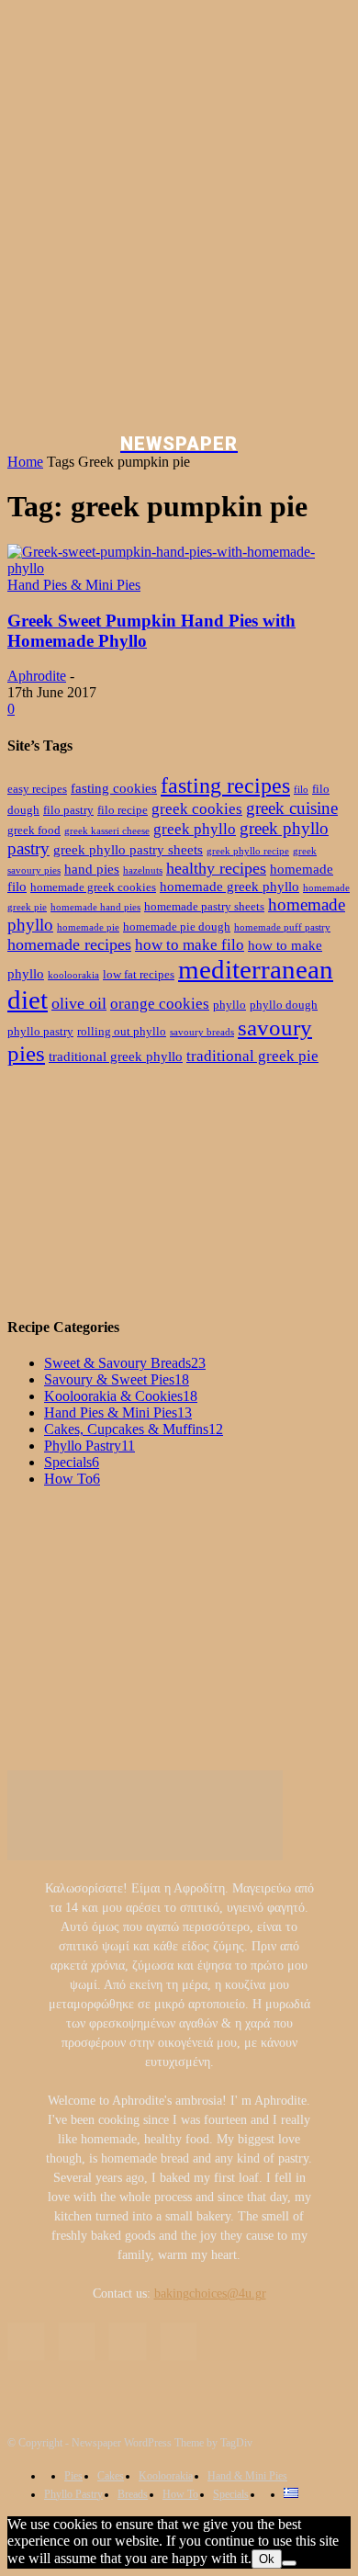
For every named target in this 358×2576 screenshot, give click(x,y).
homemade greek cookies (93, 887)
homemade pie (88, 927)
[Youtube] (179, 2341)
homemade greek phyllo (229, 886)
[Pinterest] (127, 2341)
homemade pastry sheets (204, 906)
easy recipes (37, 789)
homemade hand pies (95, 907)
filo (301, 790)
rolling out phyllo (122, 1031)
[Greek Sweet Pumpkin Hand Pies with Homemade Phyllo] (179, 568)
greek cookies (197, 809)
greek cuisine (292, 808)
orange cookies (160, 1004)
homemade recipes (69, 944)
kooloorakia (73, 975)
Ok (267, 2559)
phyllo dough (284, 1005)
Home (25, 462)
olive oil (79, 1003)
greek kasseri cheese (107, 831)
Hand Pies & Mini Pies (74, 585)
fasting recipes (225, 785)
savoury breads (202, 1032)
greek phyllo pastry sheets (128, 849)
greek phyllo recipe (248, 851)
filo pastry (68, 810)
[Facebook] (26, 2341)
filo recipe (123, 810)
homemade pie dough (177, 926)
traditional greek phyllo (116, 1056)
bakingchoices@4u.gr (210, 2294)
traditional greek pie (252, 1056)
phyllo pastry (40, 1031)
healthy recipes (216, 868)
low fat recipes (139, 974)
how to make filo (190, 945)
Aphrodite (37, 676)
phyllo (229, 1005)
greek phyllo (195, 829)
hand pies (92, 869)
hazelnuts (143, 870)
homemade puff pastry (282, 927)
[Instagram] (77, 2341)
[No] (289, 2563)
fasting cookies (114, 788)
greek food (34, 830)
